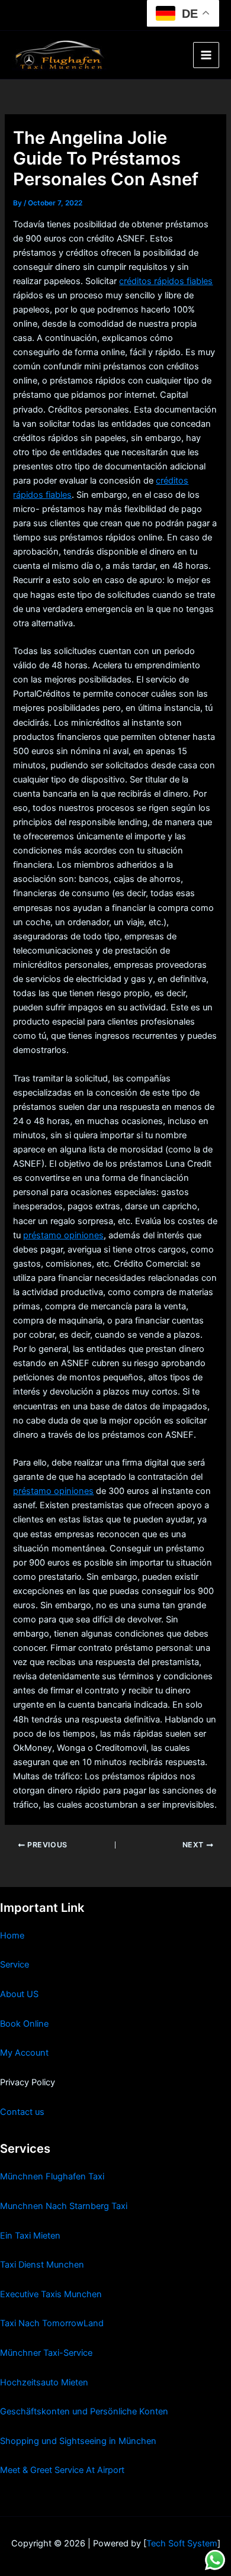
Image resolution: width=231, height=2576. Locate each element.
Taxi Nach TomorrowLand (52, 2323)
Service (15, 1965)
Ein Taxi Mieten (30, 2236)
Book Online (24, 2024)
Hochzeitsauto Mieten (44, 2382)
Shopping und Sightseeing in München (78, 2441)
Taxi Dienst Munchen (42, 2265)
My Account (24, 2053)
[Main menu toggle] (206, 55)
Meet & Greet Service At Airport (62, 2470)
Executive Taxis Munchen (51, 2294)
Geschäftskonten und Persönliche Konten (84, 2411)
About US (19, 1994)
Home (12, 1936)
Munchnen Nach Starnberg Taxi (64, 2206)
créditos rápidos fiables (166, 281)
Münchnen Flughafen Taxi (52, 2176)
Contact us (22, 2112)
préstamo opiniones (63, 1235)
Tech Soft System (182, 2543)
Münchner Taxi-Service (46, 2353)
